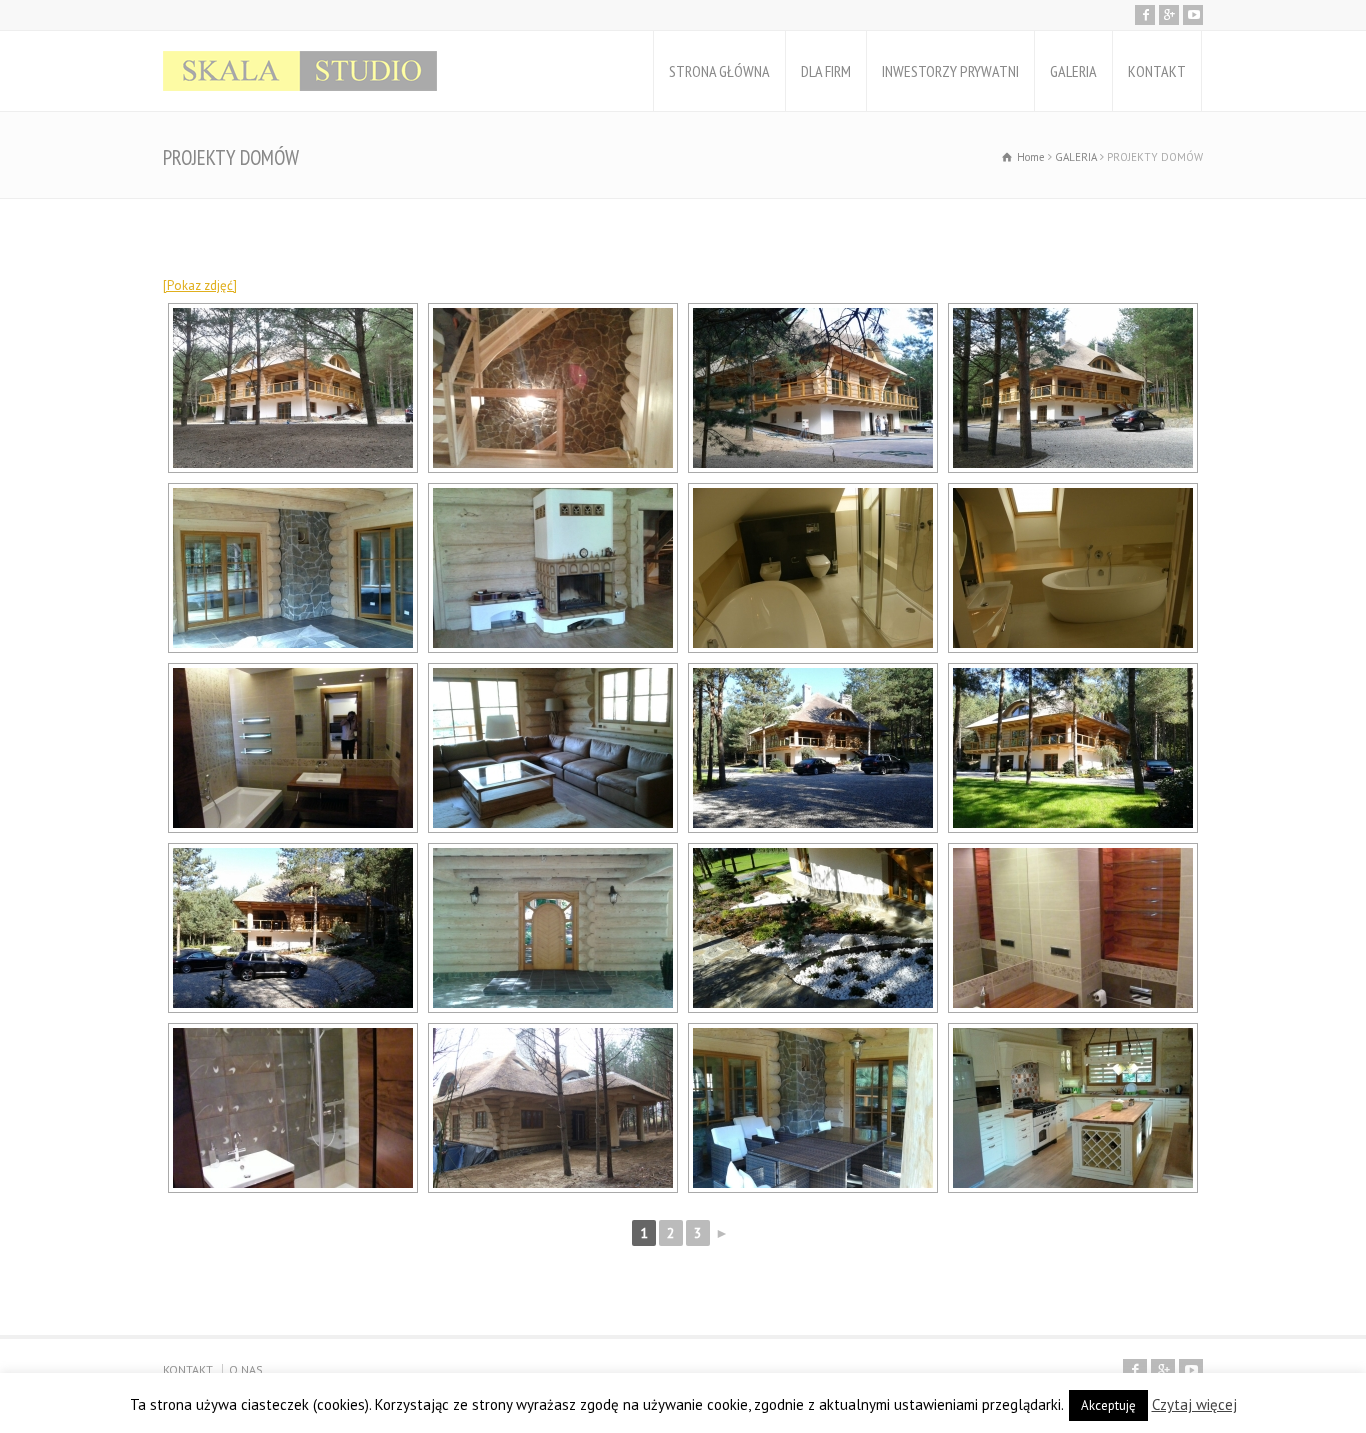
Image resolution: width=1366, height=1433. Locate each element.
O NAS (246, 1369)
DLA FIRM (826, 71)
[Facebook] (1145, 15)
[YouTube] (1193, 15)
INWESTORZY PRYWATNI (950, 71)
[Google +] (1169, 15)
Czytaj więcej (1194, 1404)
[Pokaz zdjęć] (200, 285)
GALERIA (1073, 71)
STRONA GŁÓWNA (719, 71)
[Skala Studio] (300, 71)
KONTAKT (1157, 71)
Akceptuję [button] (1108, 1405)
